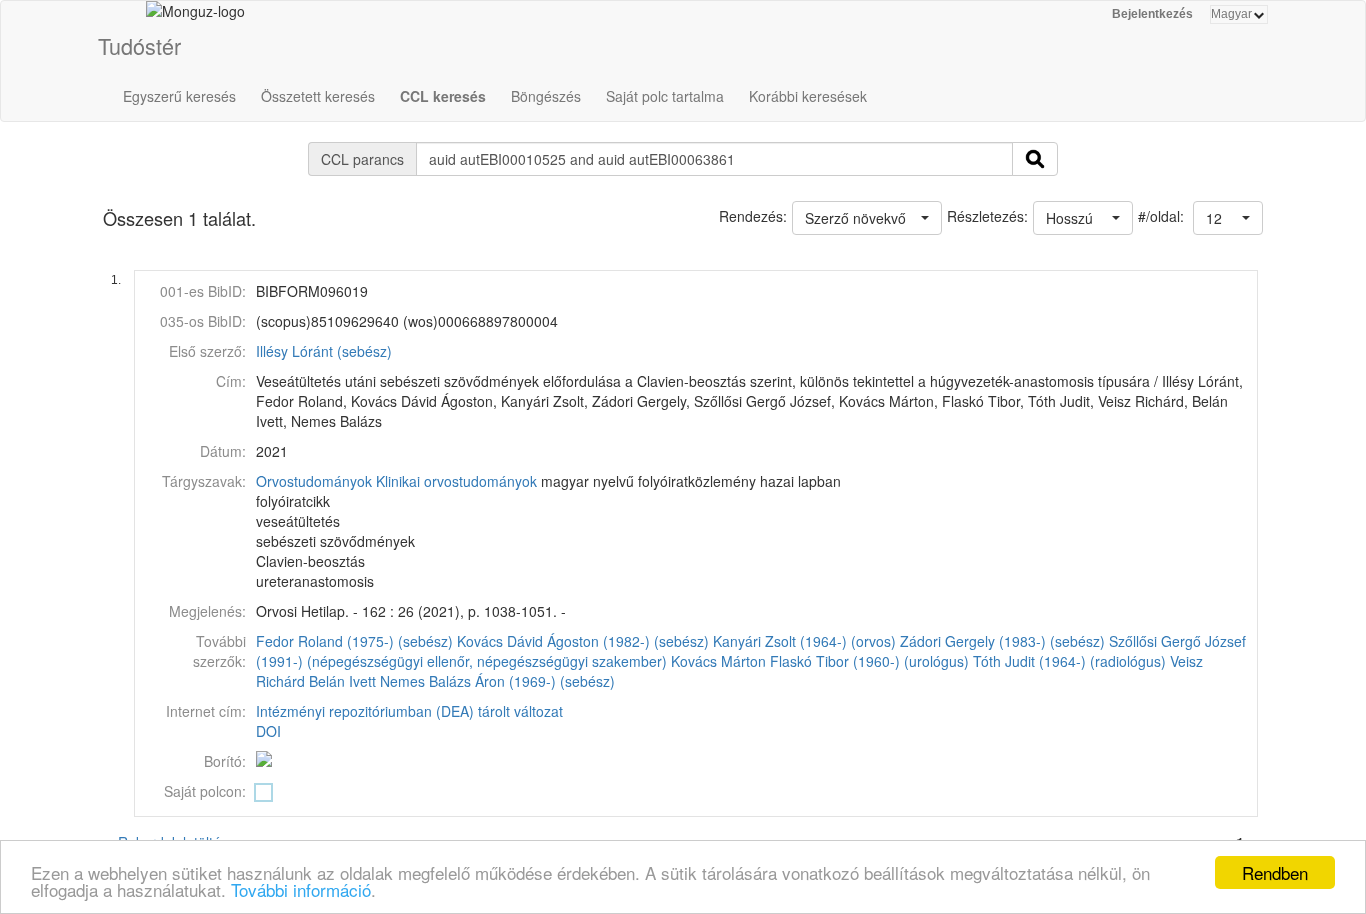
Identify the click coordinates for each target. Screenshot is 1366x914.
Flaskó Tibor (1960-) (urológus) (869, 661)
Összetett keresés (318, 96)
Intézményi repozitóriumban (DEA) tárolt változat (409, 711)
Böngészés (546, 96)
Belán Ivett (342, 681)
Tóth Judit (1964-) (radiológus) (1069, 661)
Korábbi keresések (808, 96)
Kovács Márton (718, 661)
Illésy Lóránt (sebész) (324, 351)
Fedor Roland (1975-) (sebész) (354, 641)
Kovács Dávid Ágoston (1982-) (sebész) (583, 641)
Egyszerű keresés (179, 96)
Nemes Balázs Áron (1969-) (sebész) (497, 681)
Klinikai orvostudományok (456, 481)
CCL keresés (443, 96)
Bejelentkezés (1152, 14)
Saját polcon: (205, 791)
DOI (268, 731)
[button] (1228, 218)
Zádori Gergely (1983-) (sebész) (1002, 641)
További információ (301, 889)
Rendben (1275, 872)
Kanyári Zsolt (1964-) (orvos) (804, 641)
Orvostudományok (314, 481)
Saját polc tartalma (665, 96)
